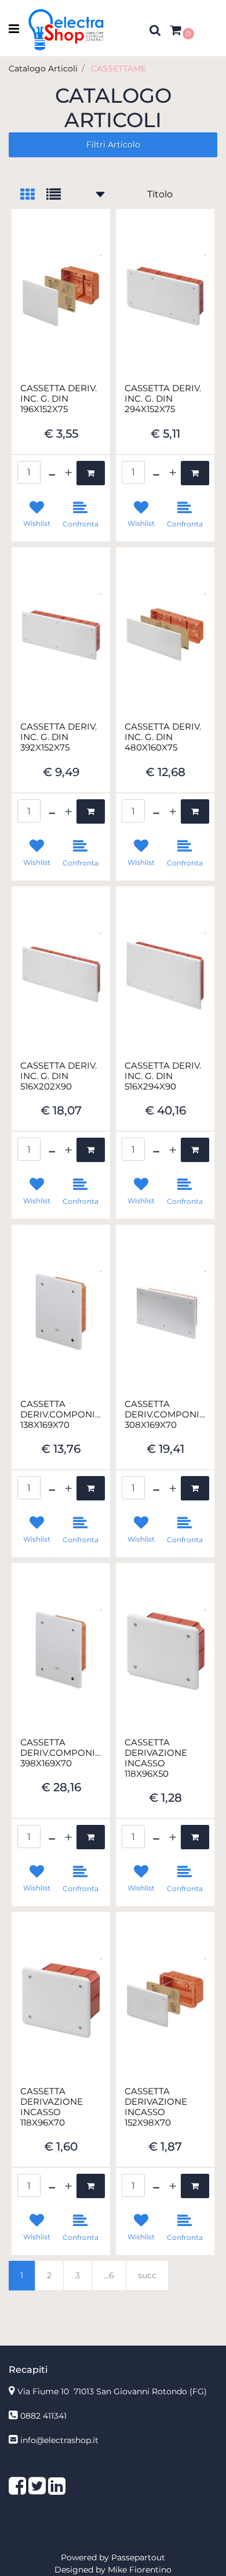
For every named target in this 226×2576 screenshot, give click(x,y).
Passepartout (138, 2557)
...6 (109, 2275)
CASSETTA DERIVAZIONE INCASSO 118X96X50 (156, 1758)
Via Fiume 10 (112, 2391)
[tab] (33, 195)
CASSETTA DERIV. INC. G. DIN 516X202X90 (59, 1076)
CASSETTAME (119, 68)
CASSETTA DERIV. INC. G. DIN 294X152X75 (163, 399)
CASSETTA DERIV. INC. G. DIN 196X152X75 (59, 399)
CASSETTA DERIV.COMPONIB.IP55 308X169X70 (165, 1415)
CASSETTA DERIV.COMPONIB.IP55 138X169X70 (61, 1415)
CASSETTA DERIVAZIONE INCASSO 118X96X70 (52, 2107)
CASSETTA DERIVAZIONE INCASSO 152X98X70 (156, 2107)
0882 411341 (43, 2416)
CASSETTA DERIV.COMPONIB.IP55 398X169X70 (61, 1753)
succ (147, 2275)
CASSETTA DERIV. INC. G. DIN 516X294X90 (163, 1076)
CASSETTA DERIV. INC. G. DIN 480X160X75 (163, 737)
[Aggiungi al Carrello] (91, 473)
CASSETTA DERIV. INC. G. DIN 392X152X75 (59, 737)
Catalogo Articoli (43, 68)
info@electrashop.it (59, 2440)
